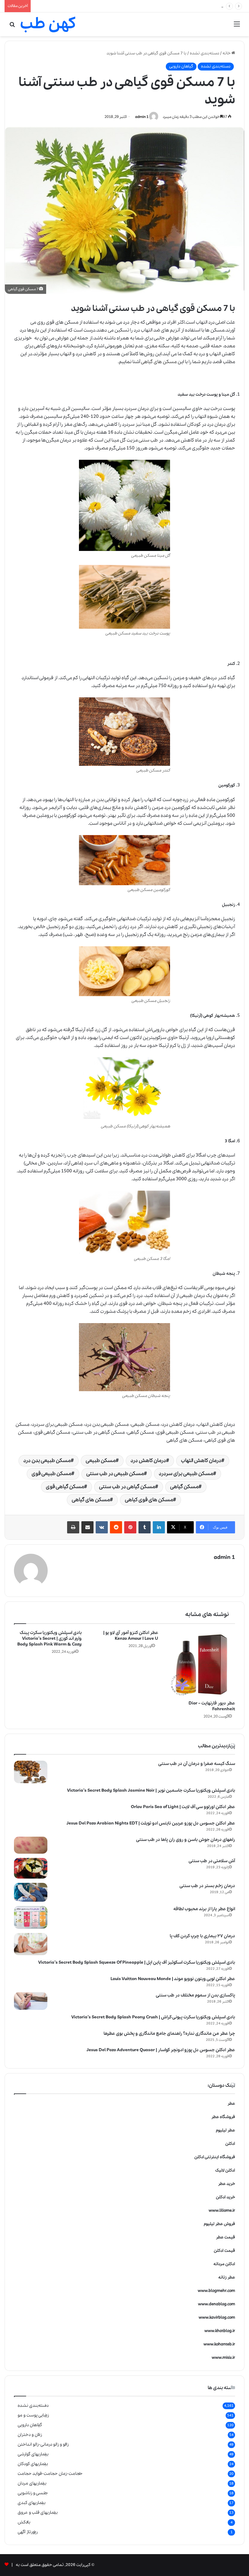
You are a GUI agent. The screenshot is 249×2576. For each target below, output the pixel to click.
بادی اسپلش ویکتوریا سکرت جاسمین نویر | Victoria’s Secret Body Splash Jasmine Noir (151, 1790)
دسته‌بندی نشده (205, 53)
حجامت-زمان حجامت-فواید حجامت (50, 2474)
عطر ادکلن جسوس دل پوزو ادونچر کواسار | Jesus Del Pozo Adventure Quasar (161, 2050)
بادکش (24, 2522)
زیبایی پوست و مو (33, 2415)
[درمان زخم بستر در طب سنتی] (31, 1892)
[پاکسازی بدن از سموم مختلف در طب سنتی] (31, 2001)
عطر (231, 2104)
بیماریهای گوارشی (33, 2454)
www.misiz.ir (223, 2358)
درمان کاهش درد (148, 1461)
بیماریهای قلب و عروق (38, 2512)
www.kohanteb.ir (219, 2344)
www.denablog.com (217, 2304)
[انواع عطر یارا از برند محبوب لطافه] (31, 1917)
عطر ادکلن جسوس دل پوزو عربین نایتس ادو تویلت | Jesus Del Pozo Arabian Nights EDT (151, 1823)
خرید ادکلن (225, 2197)
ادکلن (230, 2144)
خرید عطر (227, 2184)
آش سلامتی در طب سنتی (212, 1861)
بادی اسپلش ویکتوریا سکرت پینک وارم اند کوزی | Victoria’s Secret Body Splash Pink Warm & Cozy (49, 1639)
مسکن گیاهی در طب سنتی (127, 1487)
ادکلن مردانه (224, 2264)
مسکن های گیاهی (159, 362)
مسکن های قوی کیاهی (149, 1500)
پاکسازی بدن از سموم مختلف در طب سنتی (195, 1995)
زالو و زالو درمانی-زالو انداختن (43, 2444)
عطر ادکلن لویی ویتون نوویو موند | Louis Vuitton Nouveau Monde (173, 1979)
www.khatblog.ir (220, 2331)
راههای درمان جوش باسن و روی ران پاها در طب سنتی (186, 1840)
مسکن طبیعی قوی (51, 1474)
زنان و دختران (30, 2435)
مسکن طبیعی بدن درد (47, 1461)
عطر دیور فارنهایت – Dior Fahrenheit (212, 1706)
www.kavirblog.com (217, 2318)
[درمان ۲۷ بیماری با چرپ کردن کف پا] (31, 1944)
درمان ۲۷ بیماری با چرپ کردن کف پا (202, 1936)
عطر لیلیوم (225, 2130)
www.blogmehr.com (216, 2291)
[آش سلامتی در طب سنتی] (31, 1868)
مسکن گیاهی (184, 1487)
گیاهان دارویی (181, 66)
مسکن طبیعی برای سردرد (186, 1474)
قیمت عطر (225, 2237)
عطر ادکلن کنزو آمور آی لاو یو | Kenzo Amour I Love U (131, 1636)
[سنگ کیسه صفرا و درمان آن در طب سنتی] (31, 1772)
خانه (227, 53)
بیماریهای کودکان (33, 2464)
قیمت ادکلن (224, 2251)
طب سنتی (148, 440)
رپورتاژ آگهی (28, 2532)
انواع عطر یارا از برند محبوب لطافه (204, 1909)
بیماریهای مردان (32, 2483)
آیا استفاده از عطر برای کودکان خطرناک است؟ (72, 6)
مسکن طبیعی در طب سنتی (115, 1474)
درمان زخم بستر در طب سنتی (207, 1886)
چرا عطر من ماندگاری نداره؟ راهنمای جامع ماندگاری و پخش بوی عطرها (169, 2034)
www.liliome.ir (222, 2211)
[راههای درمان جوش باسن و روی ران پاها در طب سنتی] (31, 1845)
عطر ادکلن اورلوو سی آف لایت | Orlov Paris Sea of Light (183, 1807)
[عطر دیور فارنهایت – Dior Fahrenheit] (201, 1664)
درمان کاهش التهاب (201, 1461)
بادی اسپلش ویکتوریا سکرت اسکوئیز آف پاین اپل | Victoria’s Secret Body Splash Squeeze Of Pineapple (137, 1962)
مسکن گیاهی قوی (65, 1487)
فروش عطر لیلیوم (219, 2224)
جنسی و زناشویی (33, 2493)
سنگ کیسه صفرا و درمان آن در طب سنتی (197, 1764)
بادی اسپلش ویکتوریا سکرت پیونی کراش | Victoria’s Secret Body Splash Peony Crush (153, 2017)
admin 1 (142, 117)
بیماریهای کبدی (32, 2503)
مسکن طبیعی (101, 1461)
